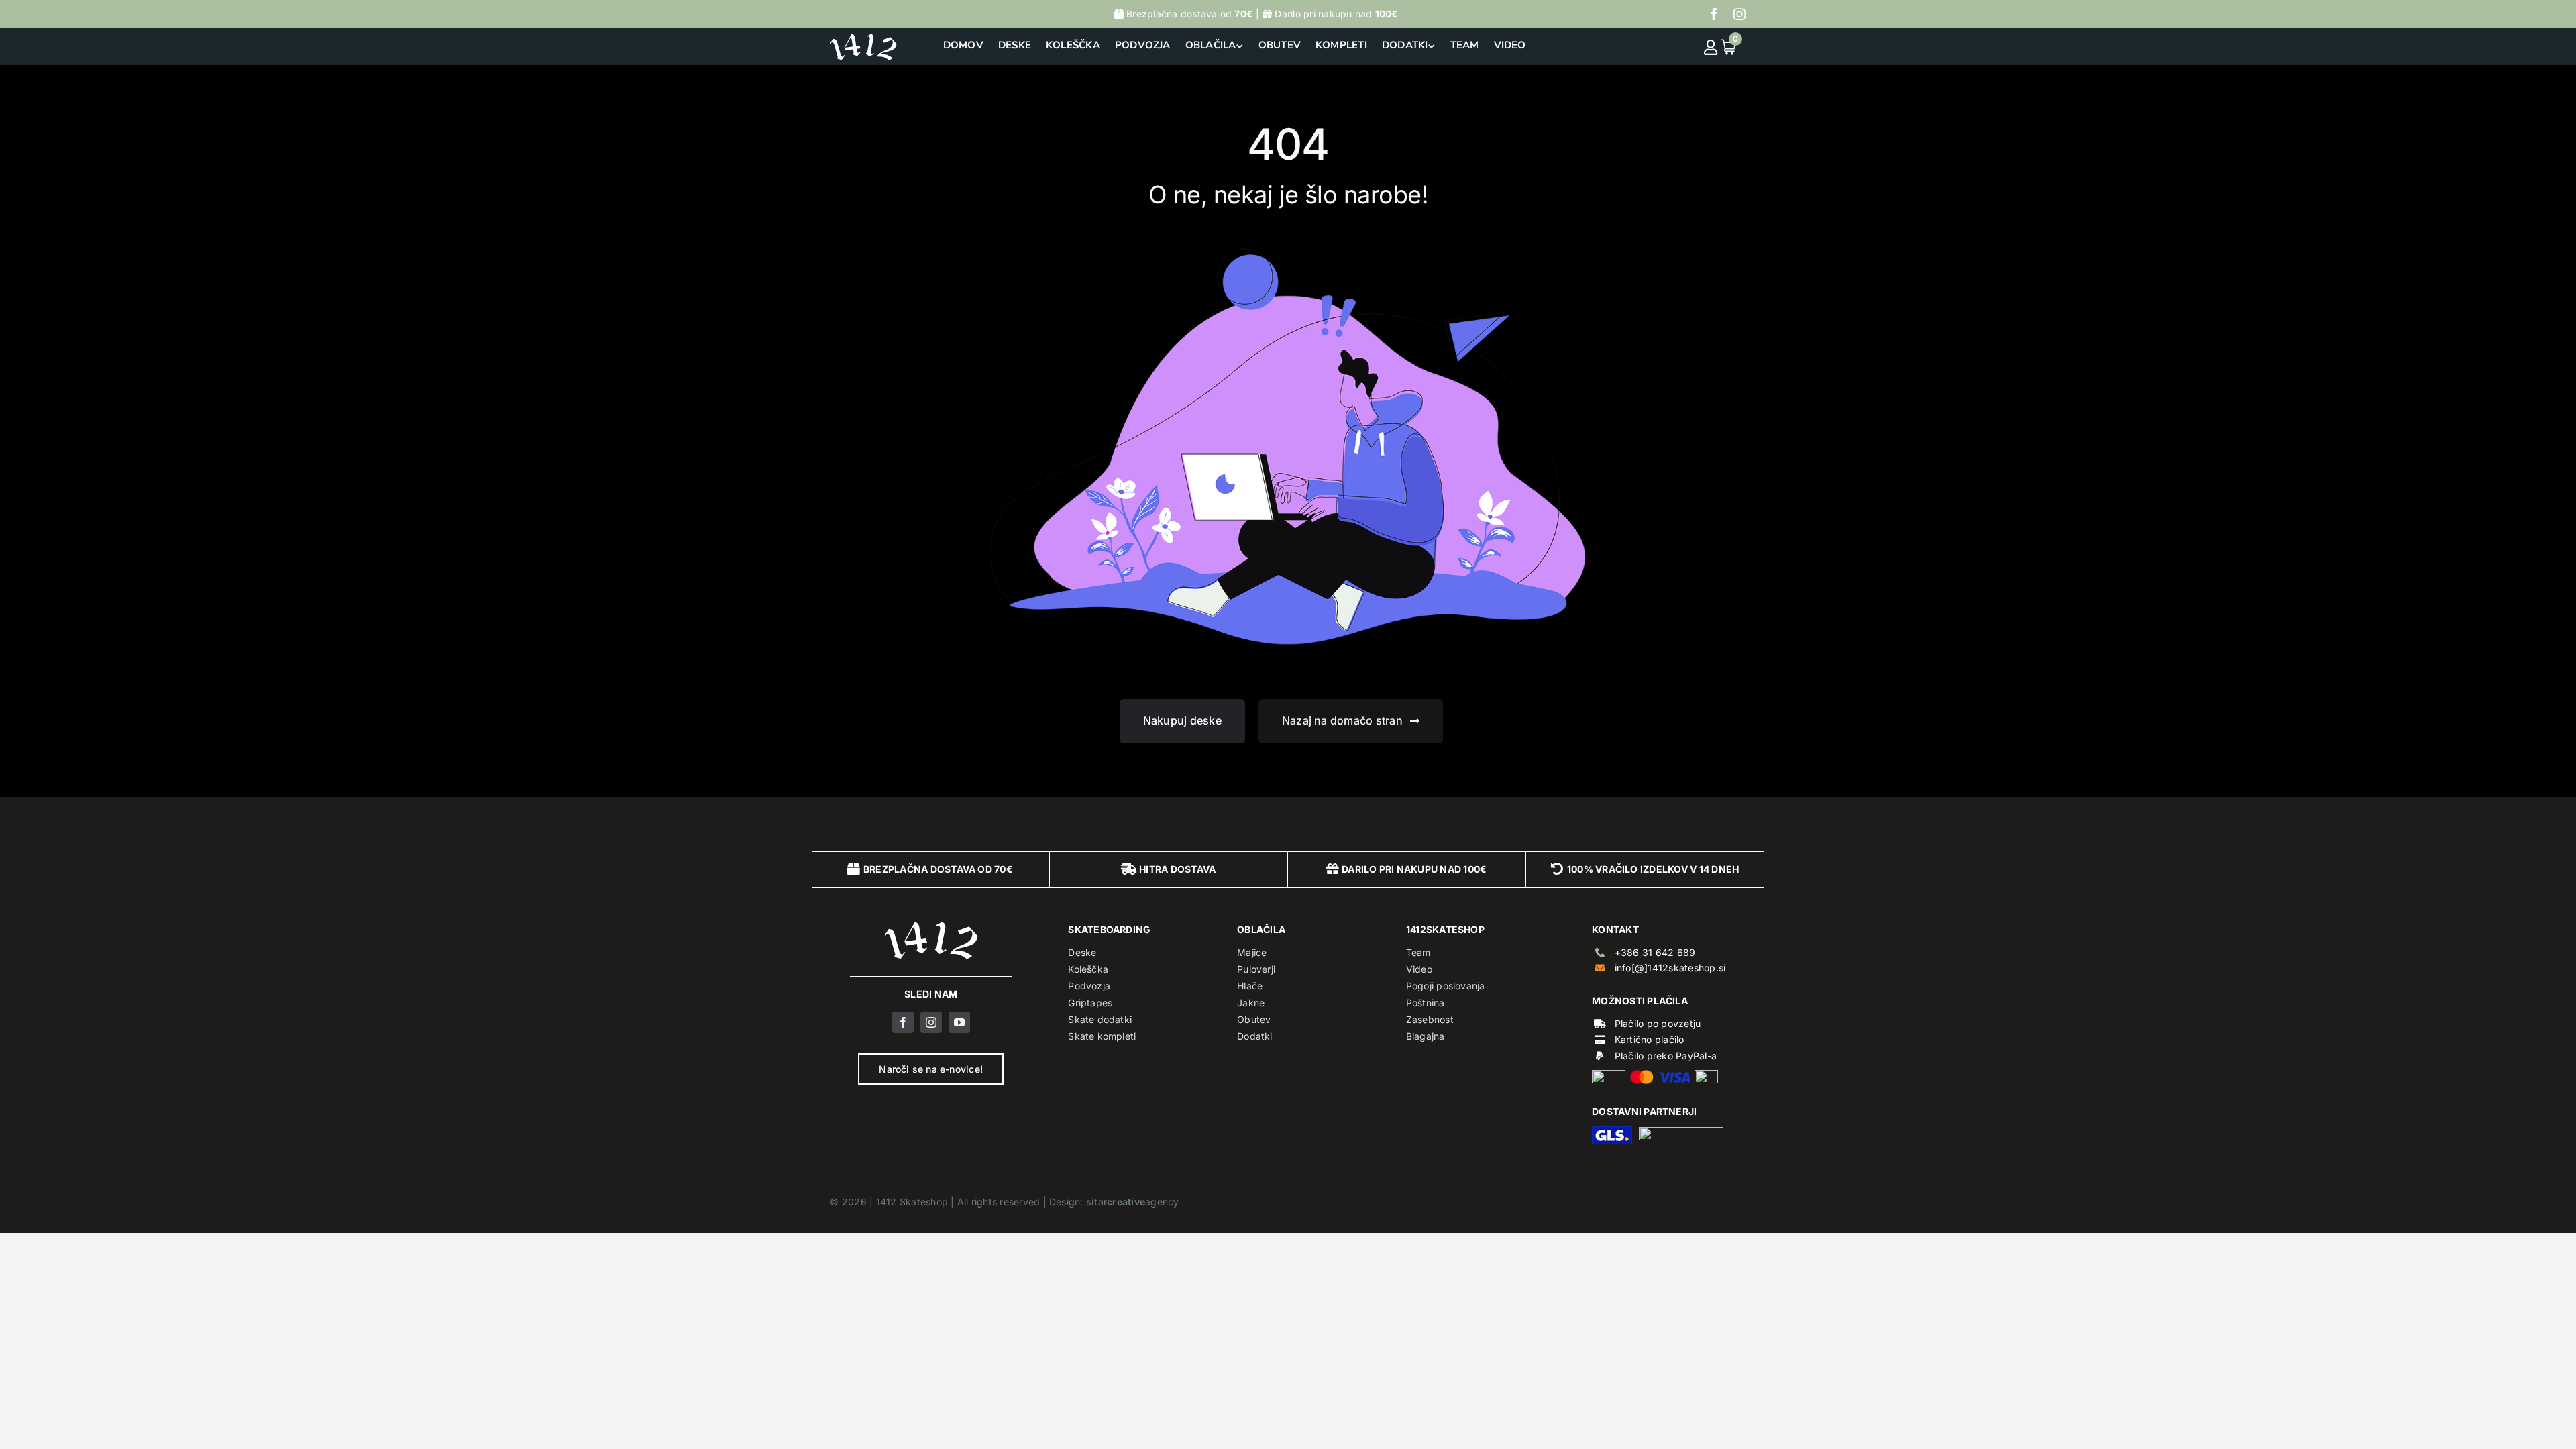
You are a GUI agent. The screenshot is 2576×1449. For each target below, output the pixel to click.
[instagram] (1739, 14)
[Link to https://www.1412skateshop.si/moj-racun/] (1711, 47)
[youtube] (959, 1022)
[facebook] (1714, 14)
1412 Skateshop (912, 1202)
